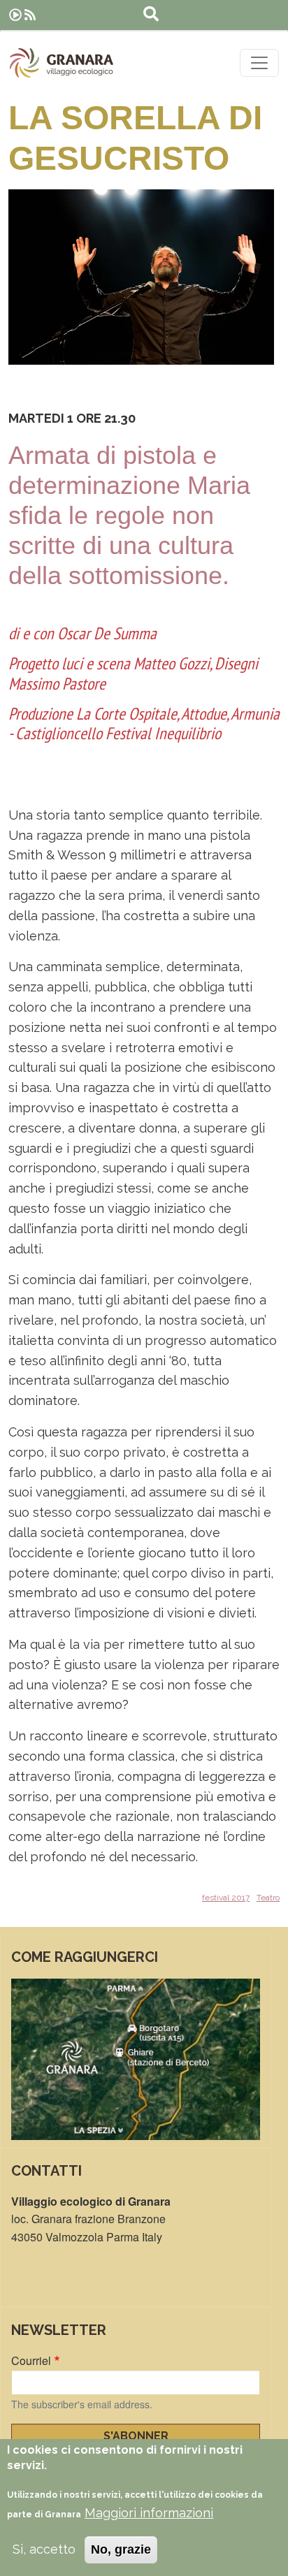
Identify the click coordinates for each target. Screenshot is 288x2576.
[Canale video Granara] (15, 15)
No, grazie (121, 2549)
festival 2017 (226, 1898)
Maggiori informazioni (149, 2513)
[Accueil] (62, 63)
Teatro (268, 1898)
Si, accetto (44, 2549)
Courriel (31, 2360)
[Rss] (30, 15)
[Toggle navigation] (259, 63)
